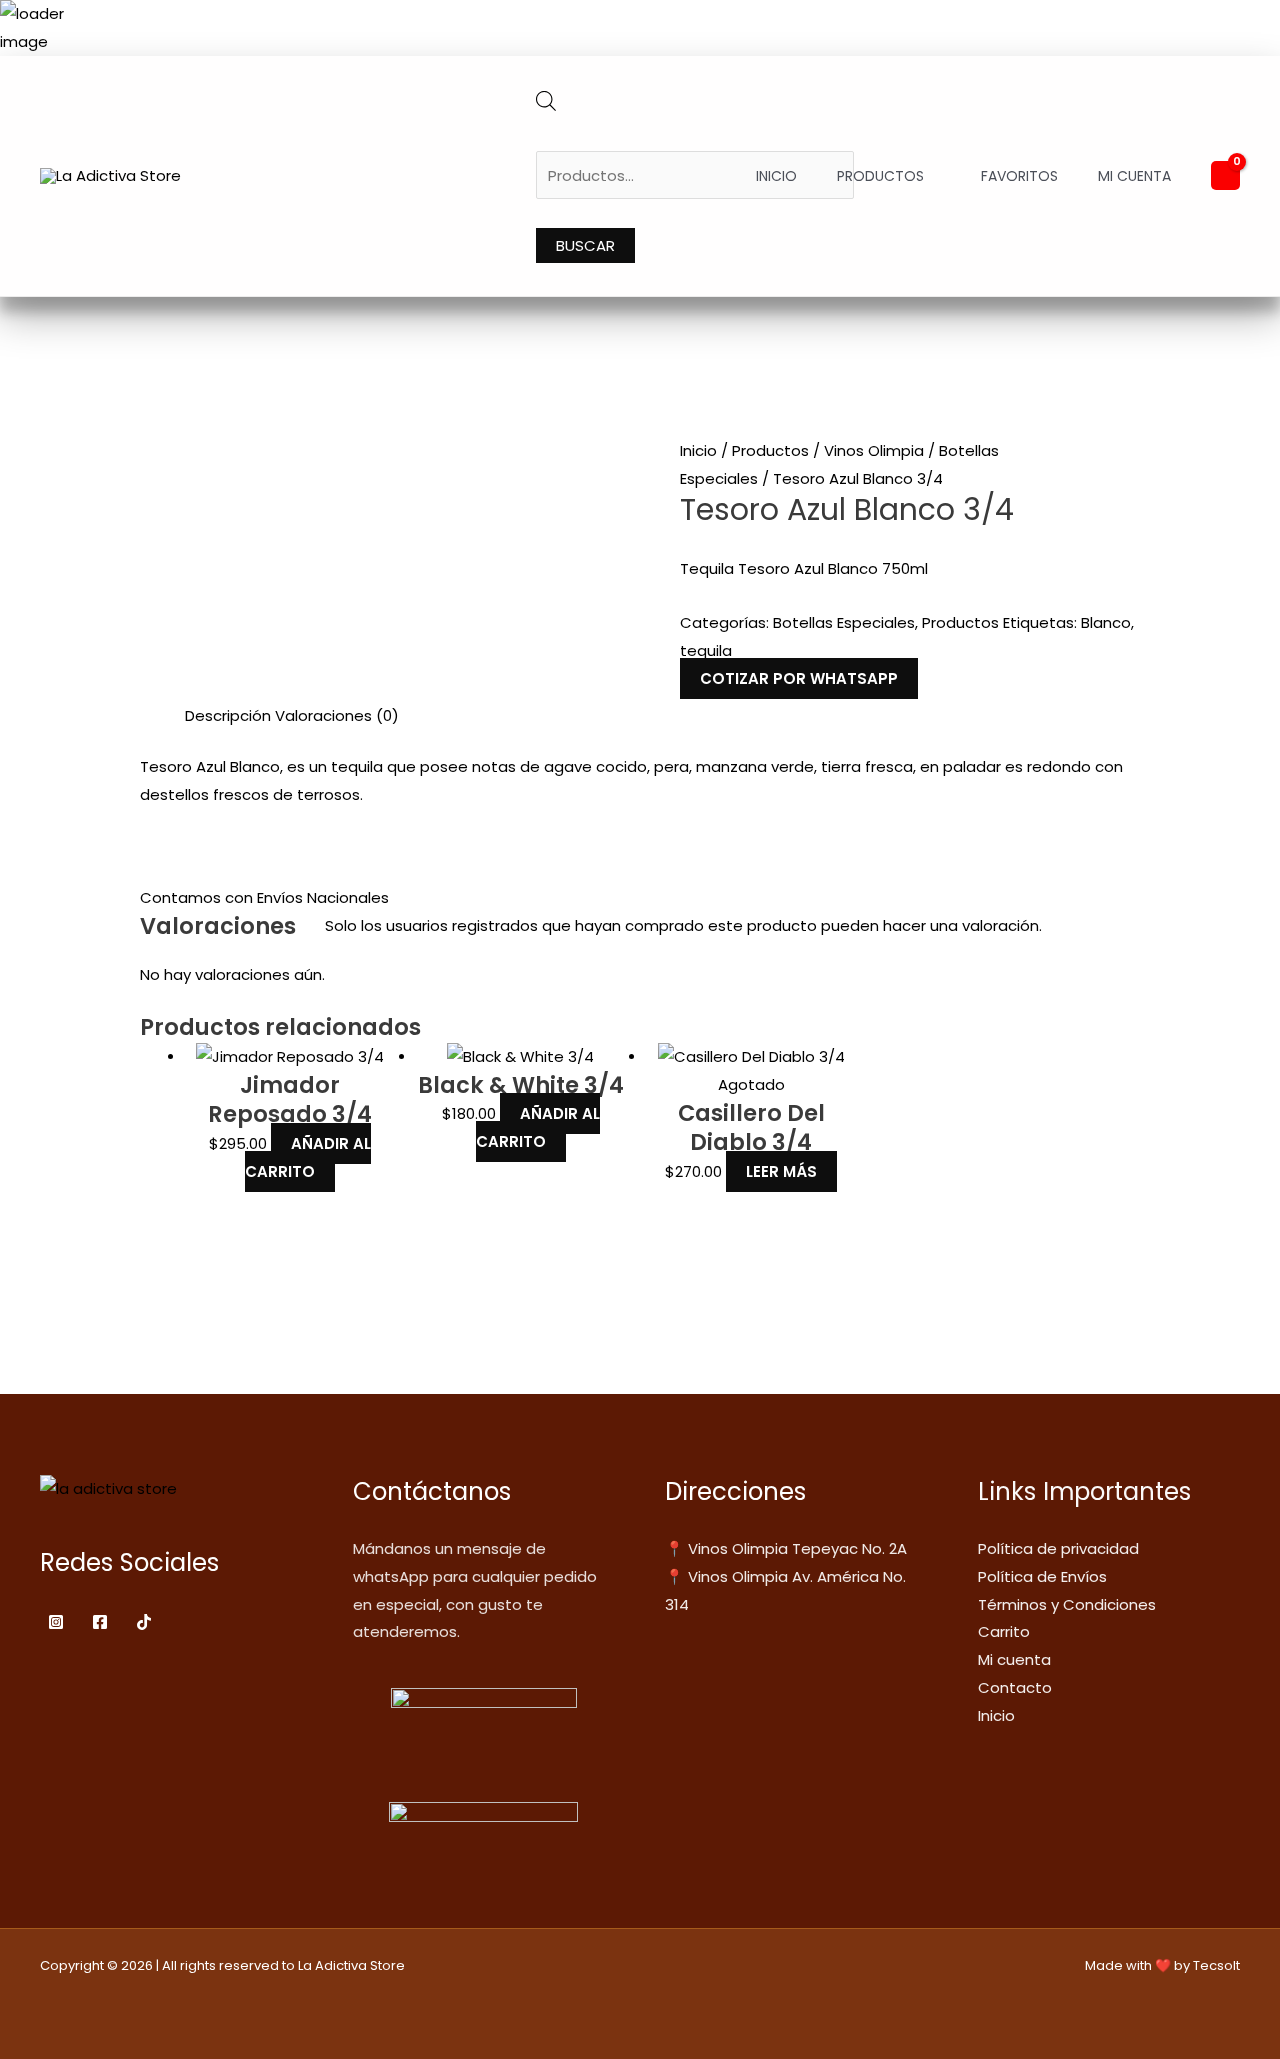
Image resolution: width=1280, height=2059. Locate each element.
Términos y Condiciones (1067, 1604)
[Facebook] (100, 1622)
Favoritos (1019, 176)
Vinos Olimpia (874, 450)
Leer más (781, 1171)
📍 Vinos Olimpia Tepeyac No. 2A (786, 1548)
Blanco (1106, 622)
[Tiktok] (144, 1622)
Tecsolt (1216, 1965)
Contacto (1015, 1687)
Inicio (776, 176)
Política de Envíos (1042, 1576)
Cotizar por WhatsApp (799, 678)
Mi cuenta (1134, 176)
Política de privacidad (1058, 1548)
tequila (706, 650)
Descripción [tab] (228, 715)
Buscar (585, 245)
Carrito (1004, 1631)
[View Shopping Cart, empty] (1225, 175)
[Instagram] (56, 1622)
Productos (880, 176)
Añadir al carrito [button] (308, 1157)
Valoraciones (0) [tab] (337, 715)
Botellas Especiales (844, 622)
